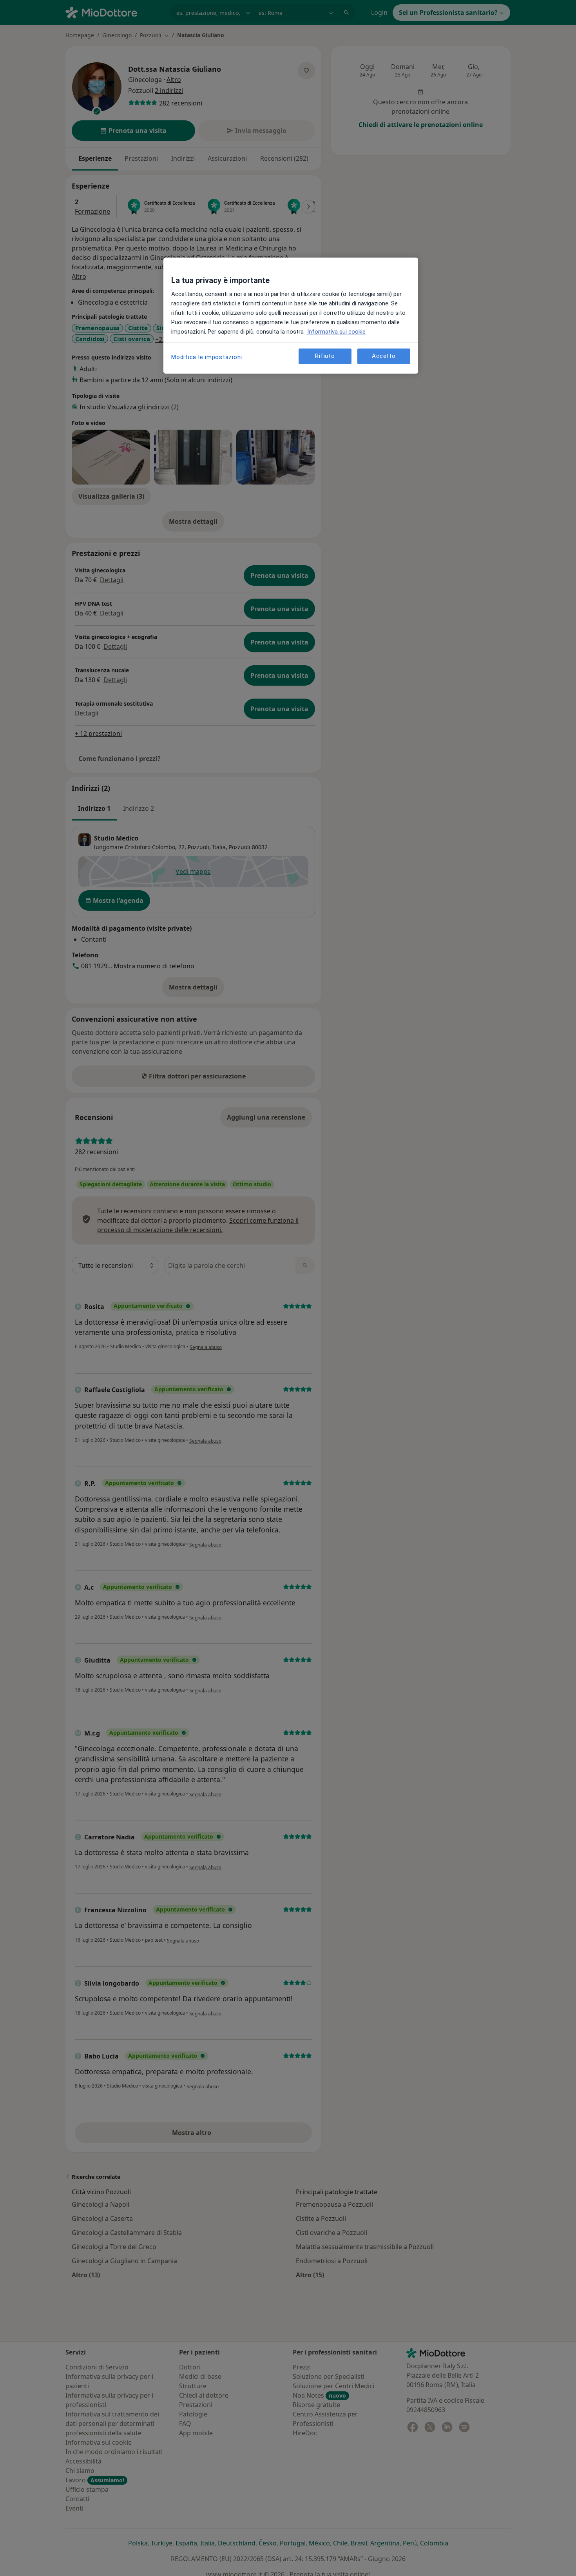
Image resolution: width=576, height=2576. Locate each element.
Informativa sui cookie (336, 332)
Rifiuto (325, 356)
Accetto (384, 356)
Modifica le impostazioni (207, 357)
